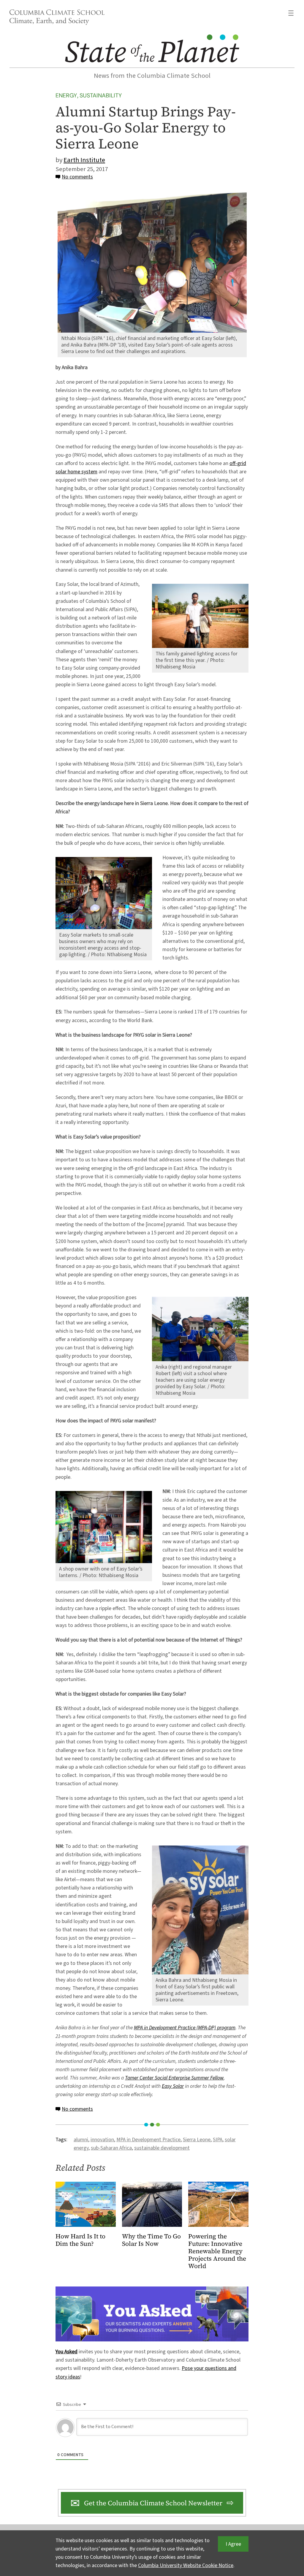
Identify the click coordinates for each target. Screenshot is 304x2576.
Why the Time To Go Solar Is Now (151, 2240)
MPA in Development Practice (148, 2140)
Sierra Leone (197, 2140)
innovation (102, 2140)
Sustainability (101, 95)
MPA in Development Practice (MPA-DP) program (185, 2028)
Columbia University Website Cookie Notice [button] (186, 2565)
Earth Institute (84, 160)
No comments (77, 177)
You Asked (66, 2352)
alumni (81, 2140)
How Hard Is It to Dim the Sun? (80, 2240)
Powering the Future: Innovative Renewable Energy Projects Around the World (217, 2251)
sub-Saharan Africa (111, 2148)
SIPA (218, 2140)
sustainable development (162, 2148)
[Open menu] (291, 13)
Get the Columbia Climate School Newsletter (153, 2503)
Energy (66, 95)
